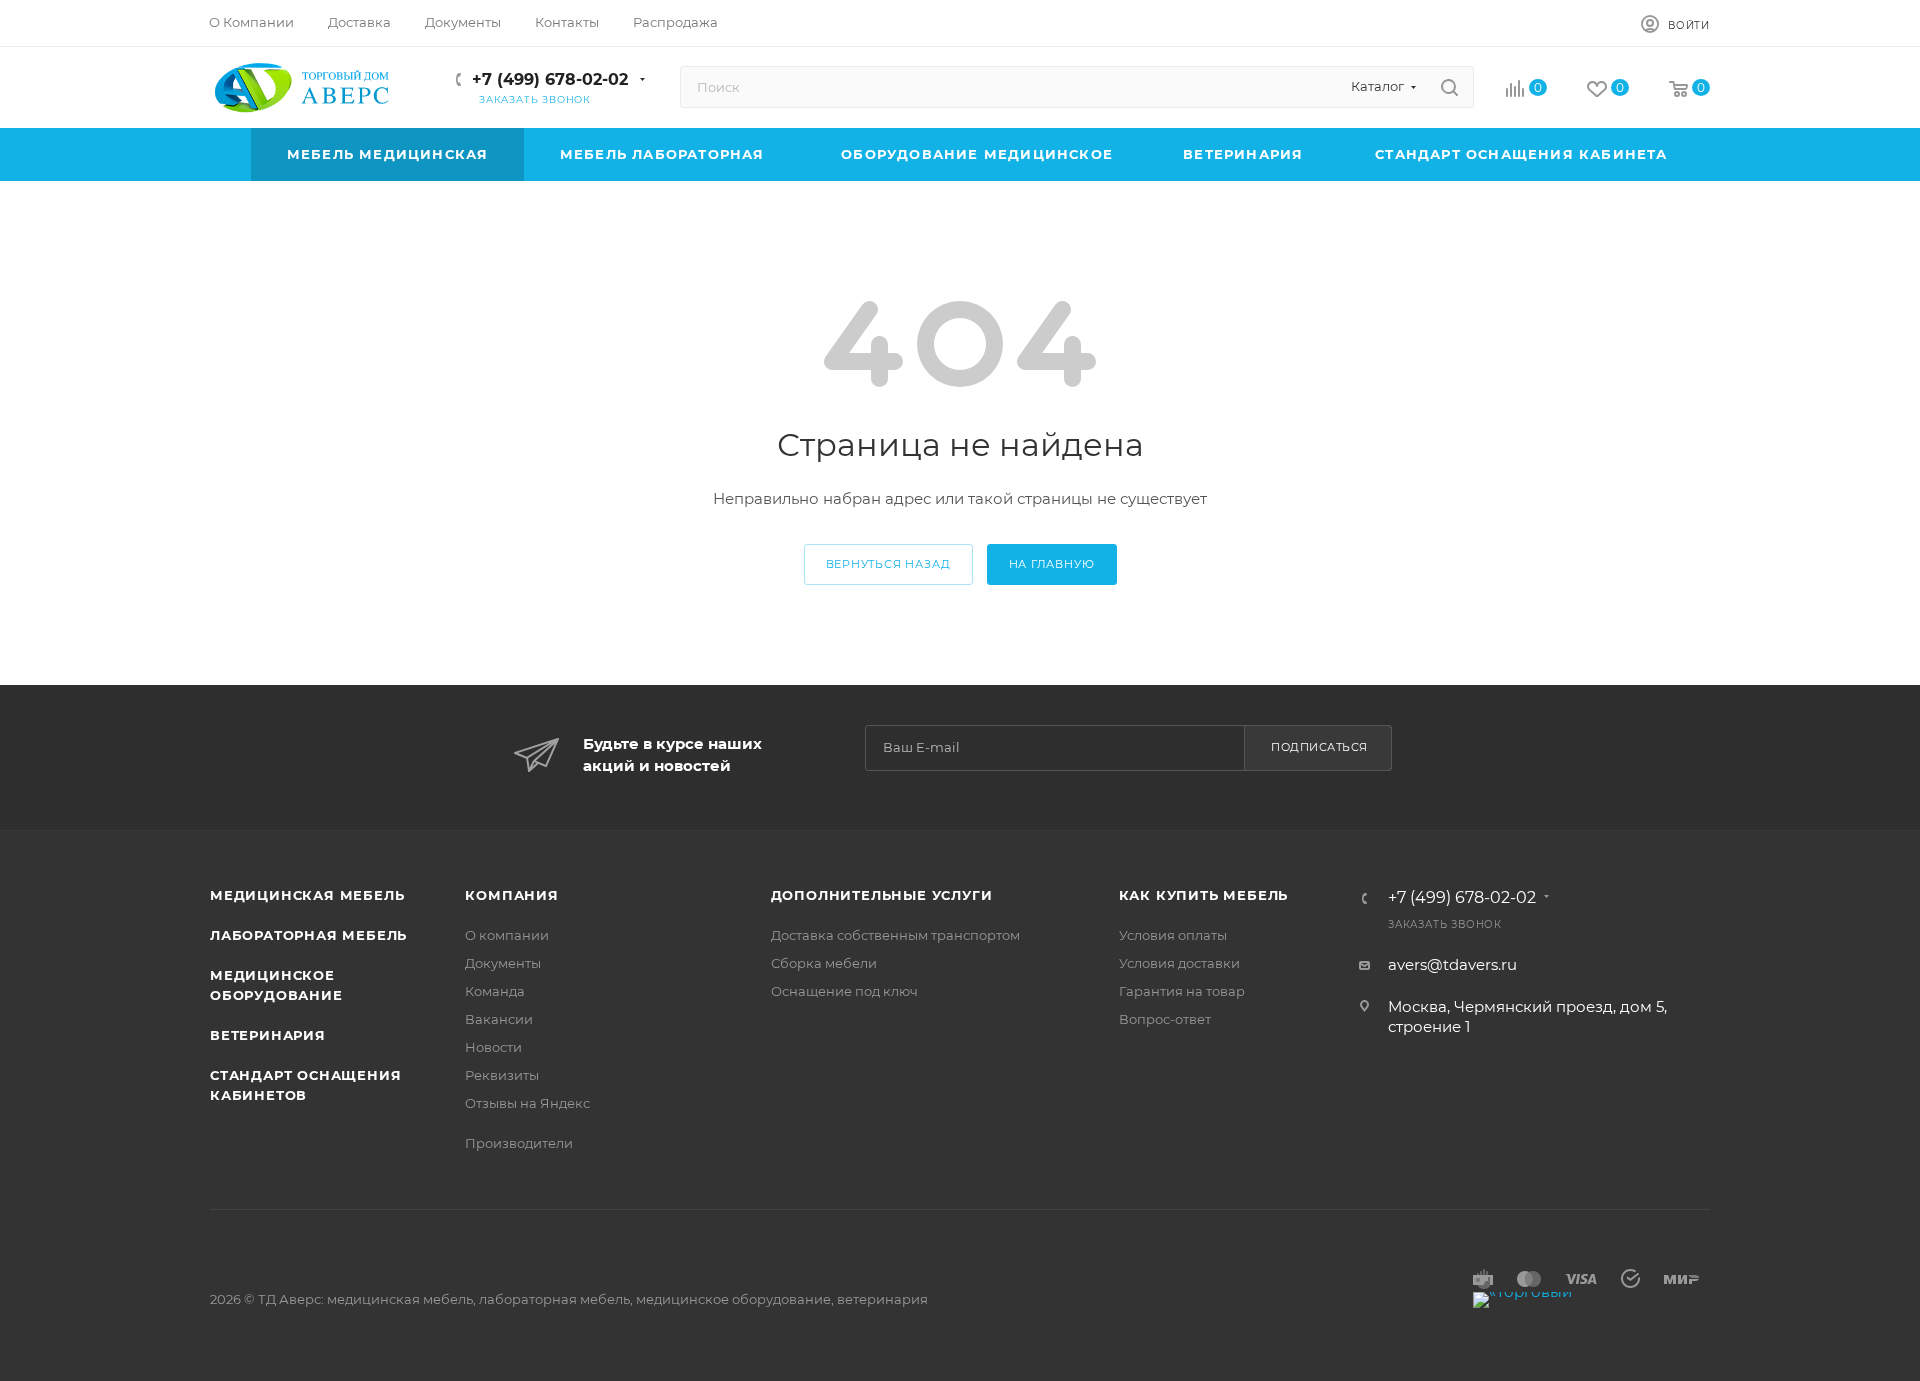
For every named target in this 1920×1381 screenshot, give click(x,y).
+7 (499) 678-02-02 (550, 79)
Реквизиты (502, 1075)
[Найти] (1449, 87)
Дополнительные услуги (882, 895)
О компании (507, 935)
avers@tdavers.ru (1452, 964)
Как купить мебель (1204, 895)
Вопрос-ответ (1165, 1019)
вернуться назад (888, 564)
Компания (511, 895)
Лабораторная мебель (308, 935)
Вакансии (499, 1019)
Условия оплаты (1173, 935)
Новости (493, 1047)
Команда (495, 991)
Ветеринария (268, 1035)
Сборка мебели (824, 963)
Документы (503, 963)
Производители (519, 1143)
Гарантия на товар (1182, 991)
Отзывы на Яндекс (527, 1103)
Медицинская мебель (307, 895)
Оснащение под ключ (844, 991)
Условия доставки (1179, 963)
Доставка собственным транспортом (895, 935)
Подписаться (1319, 747)
